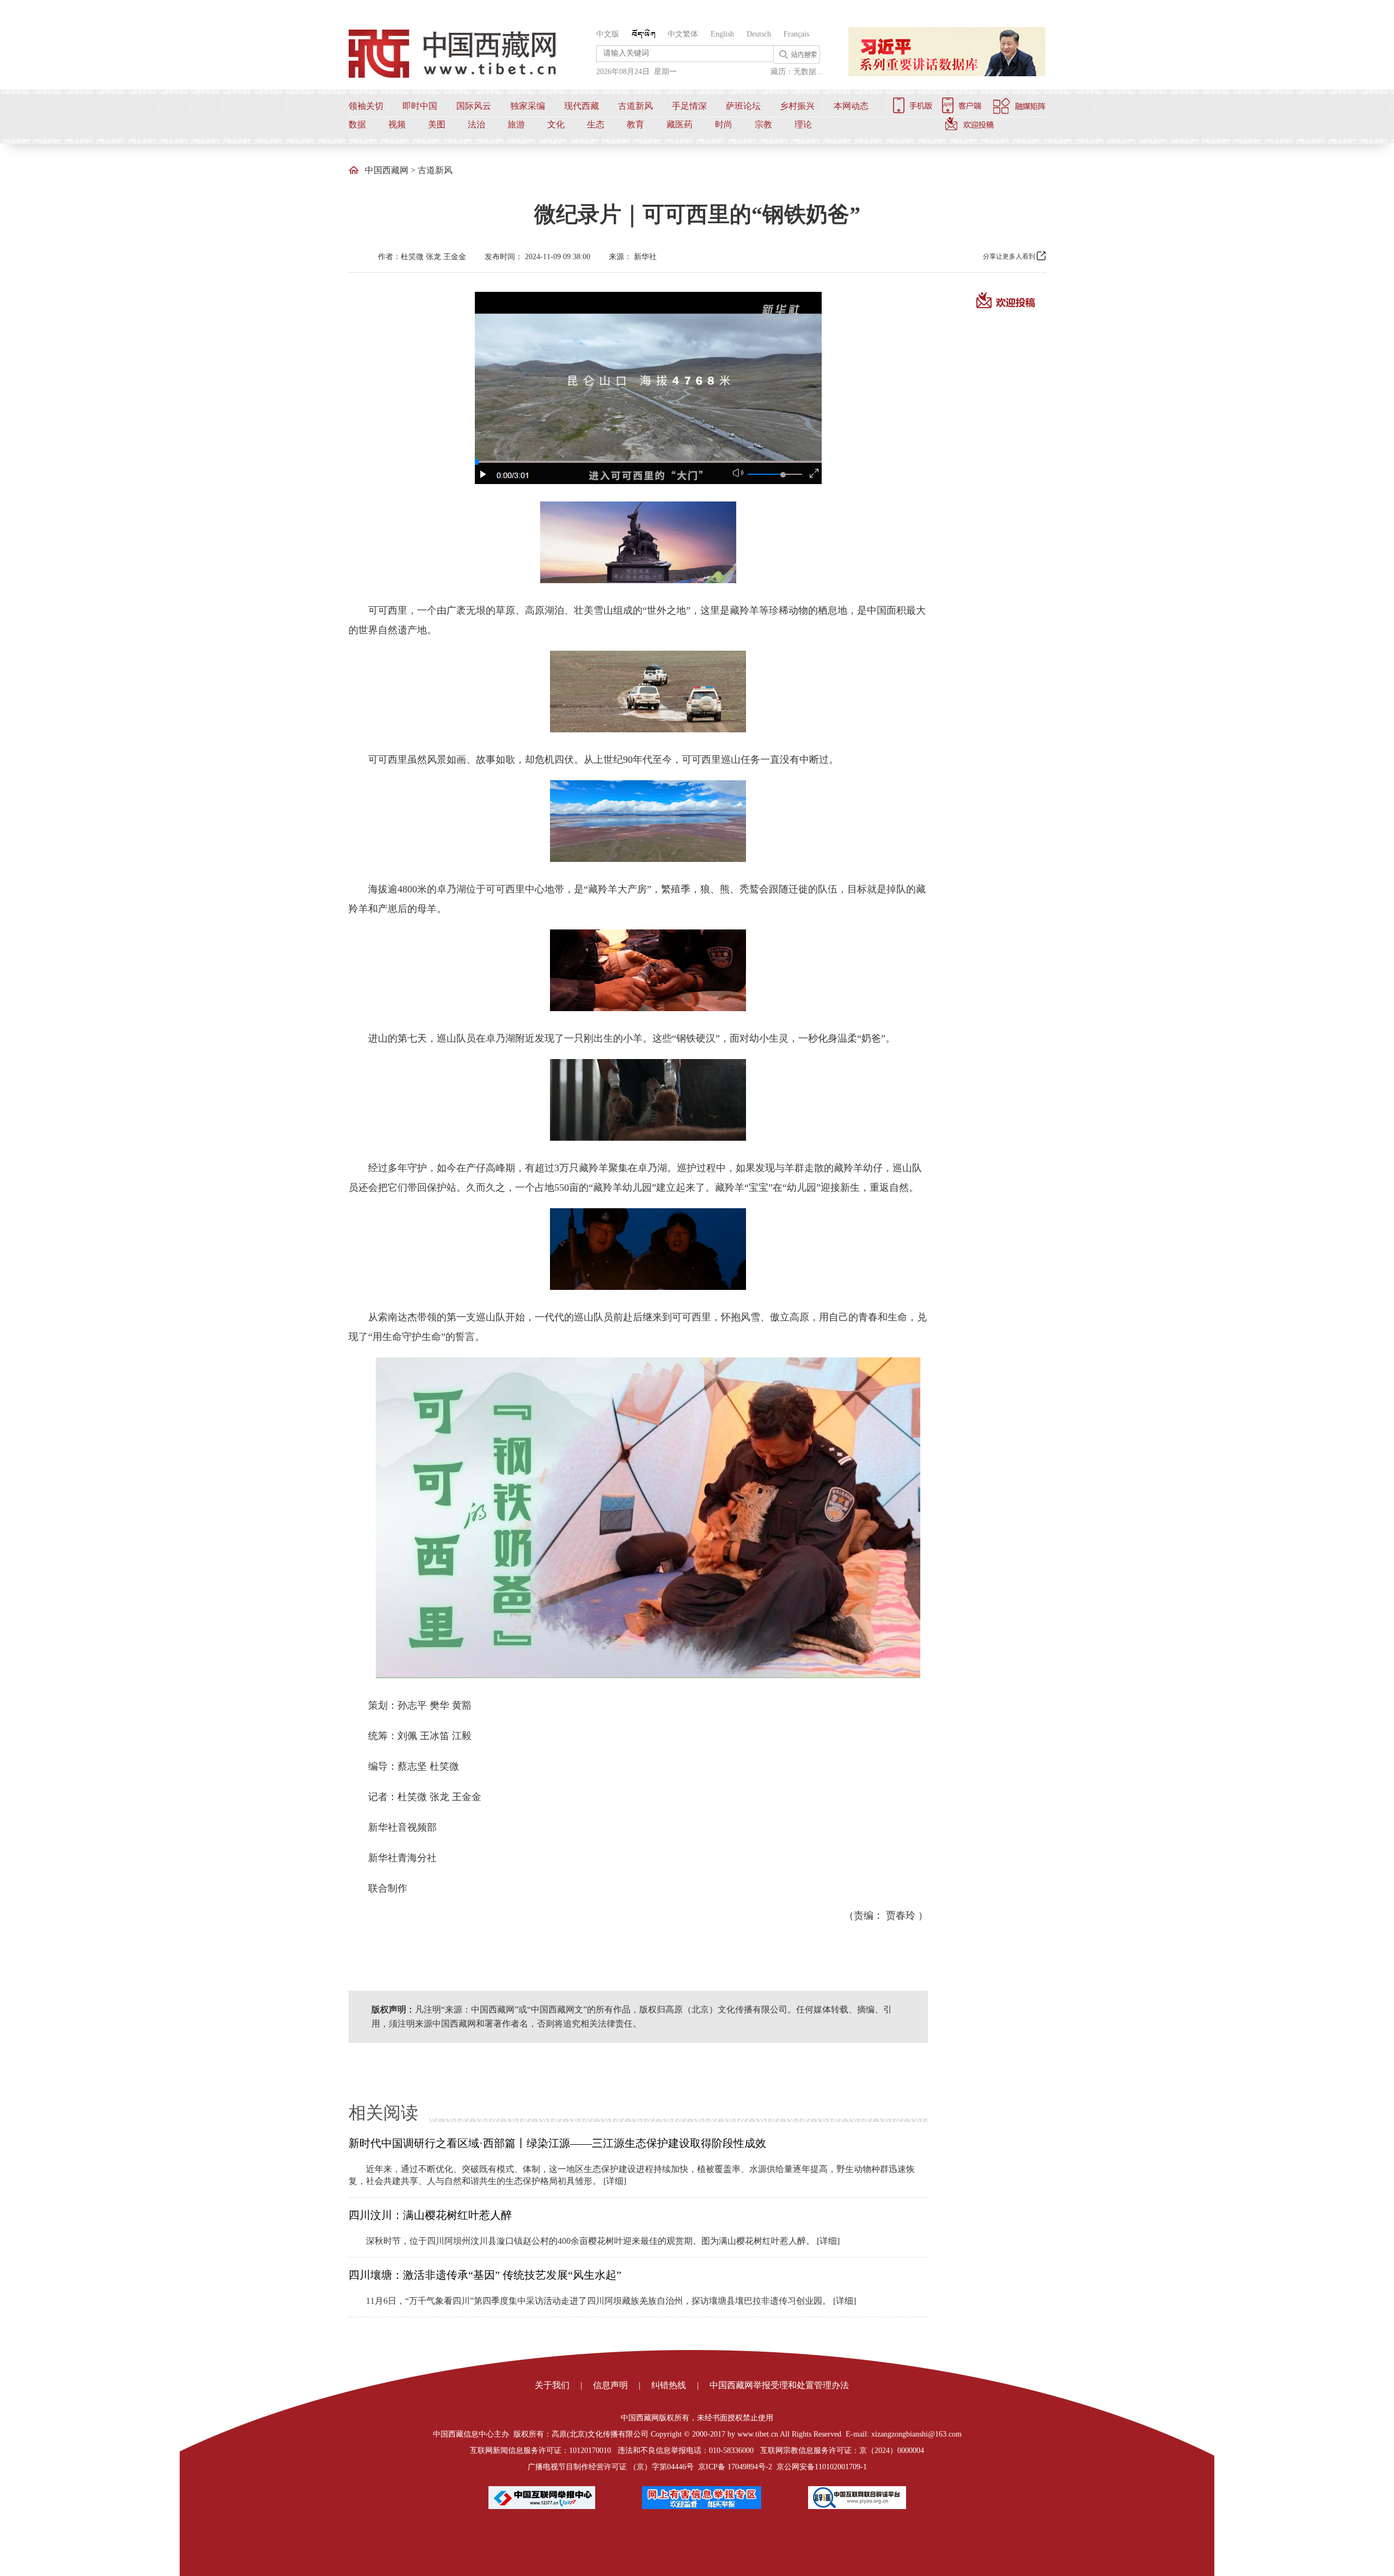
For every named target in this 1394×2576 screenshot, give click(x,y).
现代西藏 (582, 106)
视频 (397, 124)
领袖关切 (366, 106)
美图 (437, 124)
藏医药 (680, 124)
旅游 (516, 124)
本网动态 (851, 106)
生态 (596, 124)
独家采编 (528, 106)
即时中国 (420, 106)
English (722, 34)
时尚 (724, 124)
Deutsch (759, 34)
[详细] (615, 2181)
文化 (556, 124)
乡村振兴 (797, 106)
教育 (635, 124)
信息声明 (610, 2385)
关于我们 (552, 2385)
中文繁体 (683, 34)
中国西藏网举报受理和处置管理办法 (779, 2385)
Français (796, 34)
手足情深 (689, 106)
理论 (803, 124)
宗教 (763, 124)
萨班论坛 (743, 106)
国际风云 (474, 106)
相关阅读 (383, 2113)
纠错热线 (669, 2385)
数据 (357, 124)
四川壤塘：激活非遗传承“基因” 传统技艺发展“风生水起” (485, 2275)
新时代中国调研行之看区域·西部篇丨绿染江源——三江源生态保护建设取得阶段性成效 (557, 2143)
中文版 (608, 34)
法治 (476, 124)
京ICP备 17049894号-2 (735, 2467)
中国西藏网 (387, 170)
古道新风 (635, 106)
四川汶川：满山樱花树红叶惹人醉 (430, 2215)
